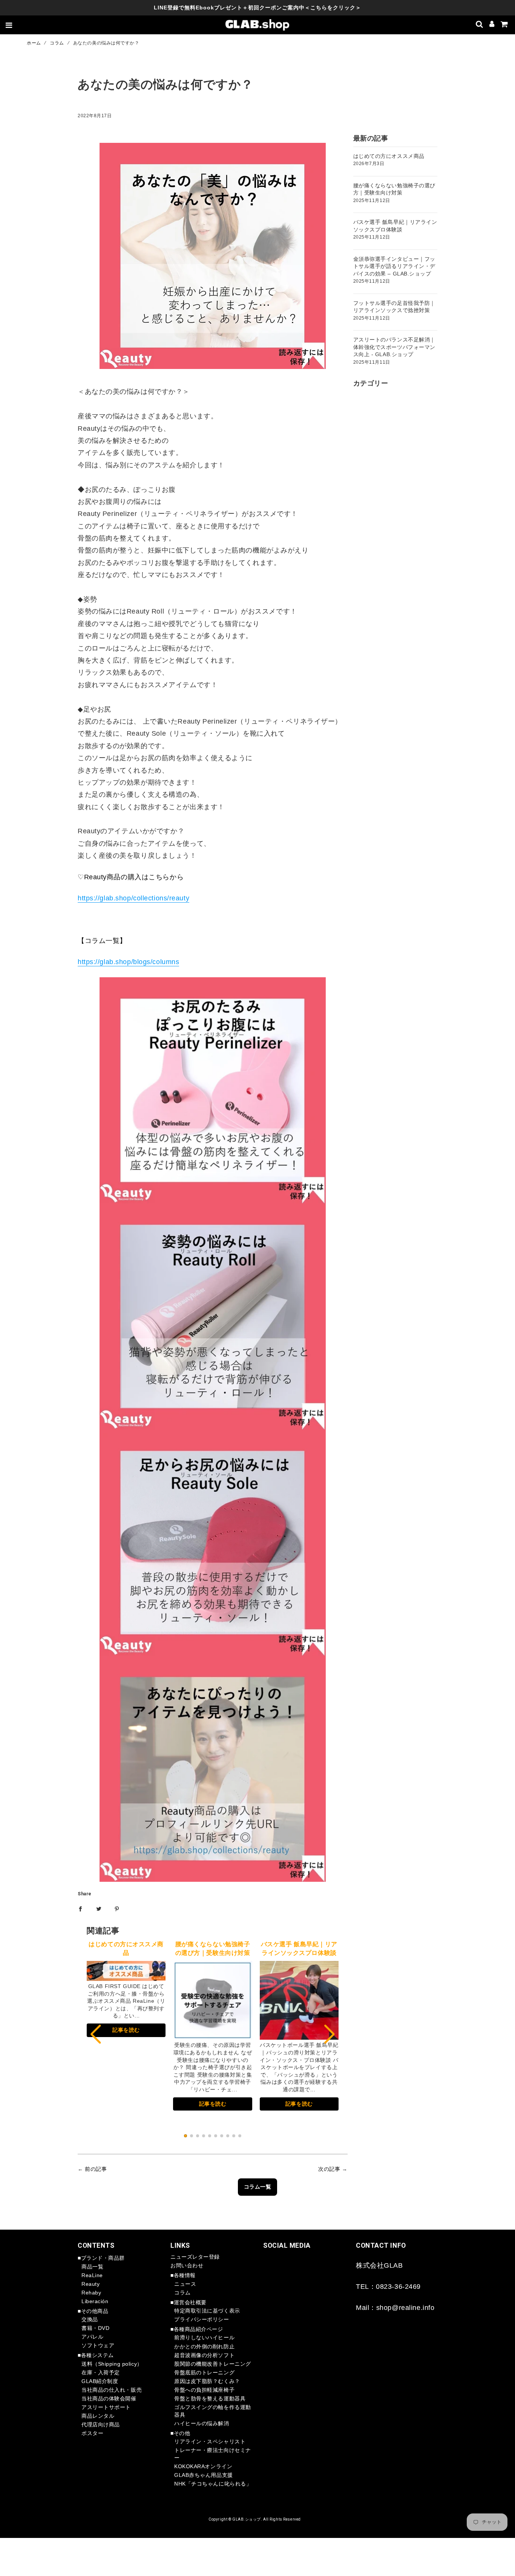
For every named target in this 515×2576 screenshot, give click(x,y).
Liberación (95, 2301)
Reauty (90, 2284)
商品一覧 (92, 2267)
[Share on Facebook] (80, 1909)
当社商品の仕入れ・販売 (112, 2390)
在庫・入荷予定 (101, 2372)
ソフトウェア (98, 2345)
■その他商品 (93, 2311)
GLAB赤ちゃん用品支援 (204, 2475)
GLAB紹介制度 (100, 2381)
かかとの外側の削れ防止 (204, 2346)
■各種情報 (183, 2275)
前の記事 (96, 2169)
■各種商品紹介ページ (197, 2329)
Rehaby (91, 2293)
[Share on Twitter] (99, 1909)
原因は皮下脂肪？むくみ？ (207, 2381)
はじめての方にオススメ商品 (389, 156)
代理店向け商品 (101, 2424)
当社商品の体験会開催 (109, 2398)
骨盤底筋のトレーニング (204, 2372)
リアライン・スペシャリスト (210, 2441)
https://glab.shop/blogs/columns (128, 962)
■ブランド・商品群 (101, 2258)
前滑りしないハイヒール (204, 2337)
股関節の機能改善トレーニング (213, 2364)
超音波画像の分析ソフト (204, 2355)
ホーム (34, 43)
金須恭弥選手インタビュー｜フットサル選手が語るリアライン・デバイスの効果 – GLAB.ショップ (394, 266)
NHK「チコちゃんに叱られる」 (213, 2484)
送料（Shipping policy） (112, 2364)
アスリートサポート (106, 2407)
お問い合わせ (187, 2265)
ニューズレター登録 (195, 2257)
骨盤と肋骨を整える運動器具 (210, 2398)
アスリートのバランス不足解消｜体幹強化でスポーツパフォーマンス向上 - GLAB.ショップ (394, 347)
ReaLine (92, 2275)
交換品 (90, 2319)
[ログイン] (492, 25)
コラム (57, 43)
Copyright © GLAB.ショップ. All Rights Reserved (255, 2519)
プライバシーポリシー (202, 2319)
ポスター (92, 2433)
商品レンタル (98, 2416)
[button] (330, 2034)
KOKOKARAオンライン (203, 2466)
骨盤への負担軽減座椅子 (204, 2390)
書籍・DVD (95, 2328)
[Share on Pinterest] (117, 1909)
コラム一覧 (258, 2187)
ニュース (185, 2284)
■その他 (180, 2433)
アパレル (92, 2337)
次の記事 (329, 2169)
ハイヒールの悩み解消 (202, 2423)
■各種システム (96, 2355)
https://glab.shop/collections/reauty (133, 898)
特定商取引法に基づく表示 (207, 2311)
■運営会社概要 (189, 2302)
